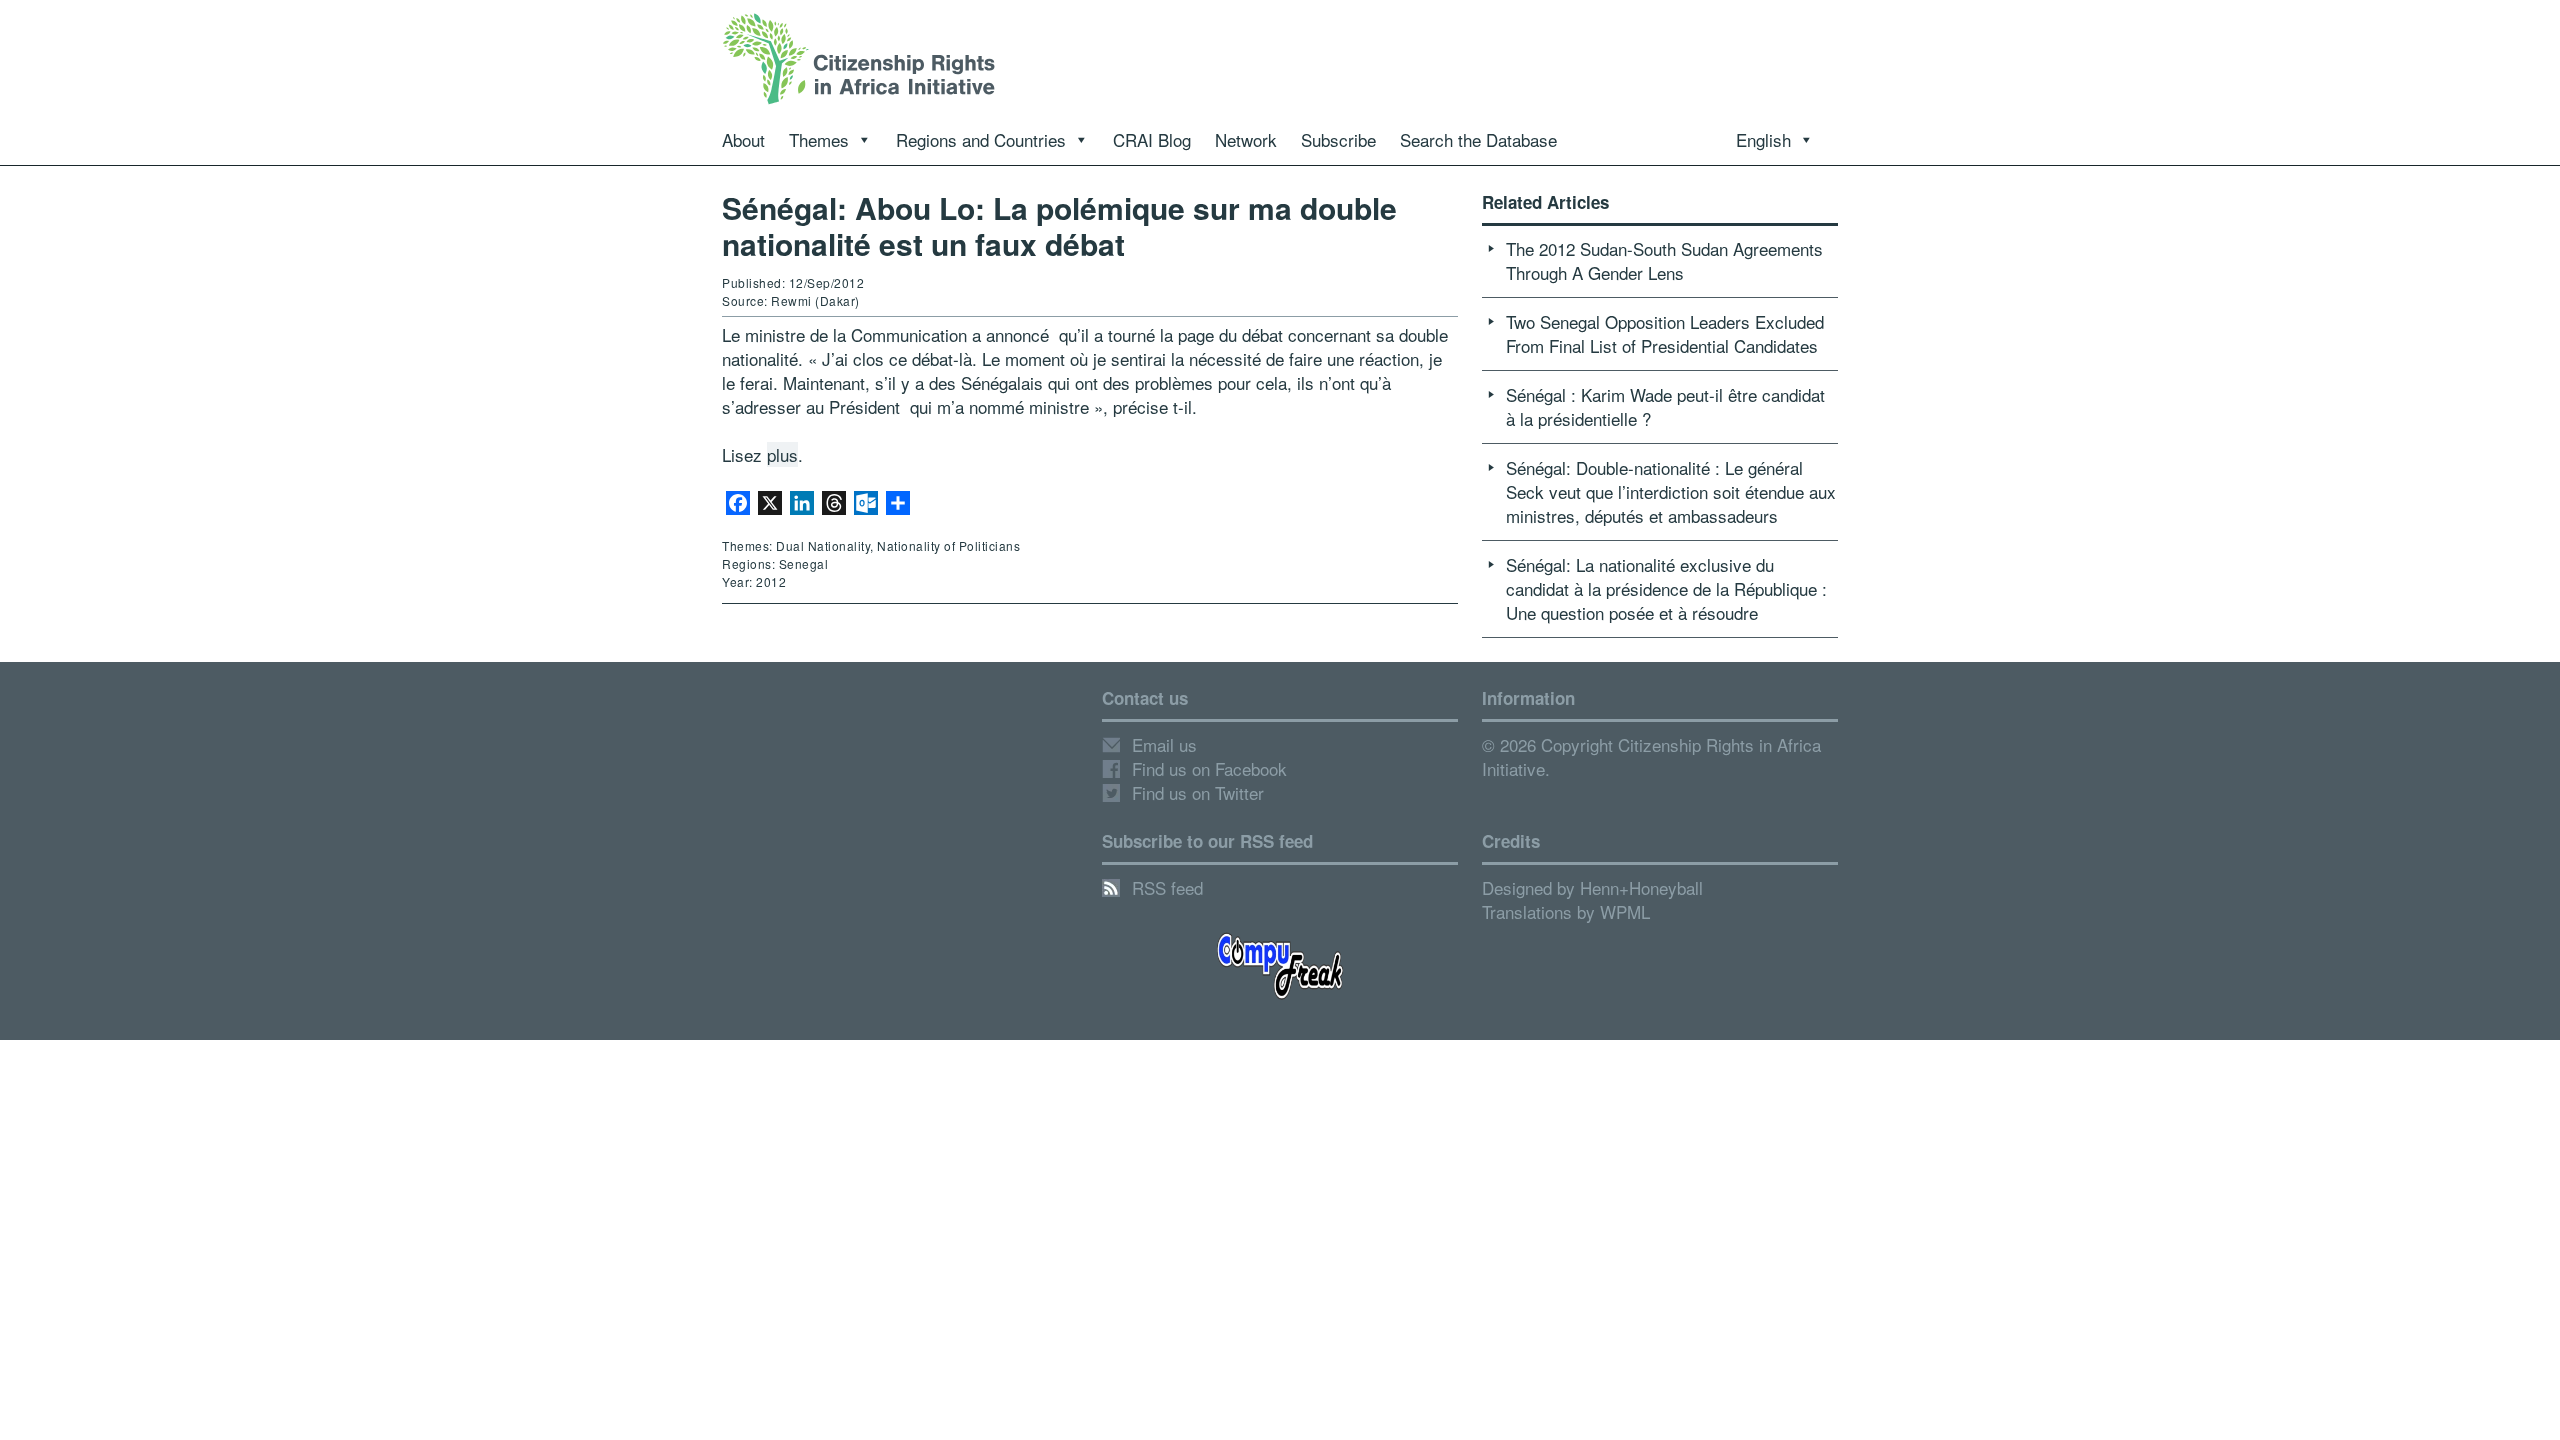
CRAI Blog (1152, 139)
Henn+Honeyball (1641, 887)
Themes (819, 139)
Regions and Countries (981, 139)
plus (782, 454)
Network (1246, 139)
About (743, 139)
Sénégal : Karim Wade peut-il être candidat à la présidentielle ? (1665, 406)
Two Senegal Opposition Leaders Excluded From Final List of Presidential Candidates (1665, 333)
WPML (1625, 911)
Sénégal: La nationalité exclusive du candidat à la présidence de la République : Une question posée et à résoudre (1666, 588)
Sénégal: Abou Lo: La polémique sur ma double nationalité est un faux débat (1059, 225)
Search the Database (1478, 139)
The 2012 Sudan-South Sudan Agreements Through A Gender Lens (1664, 260)
